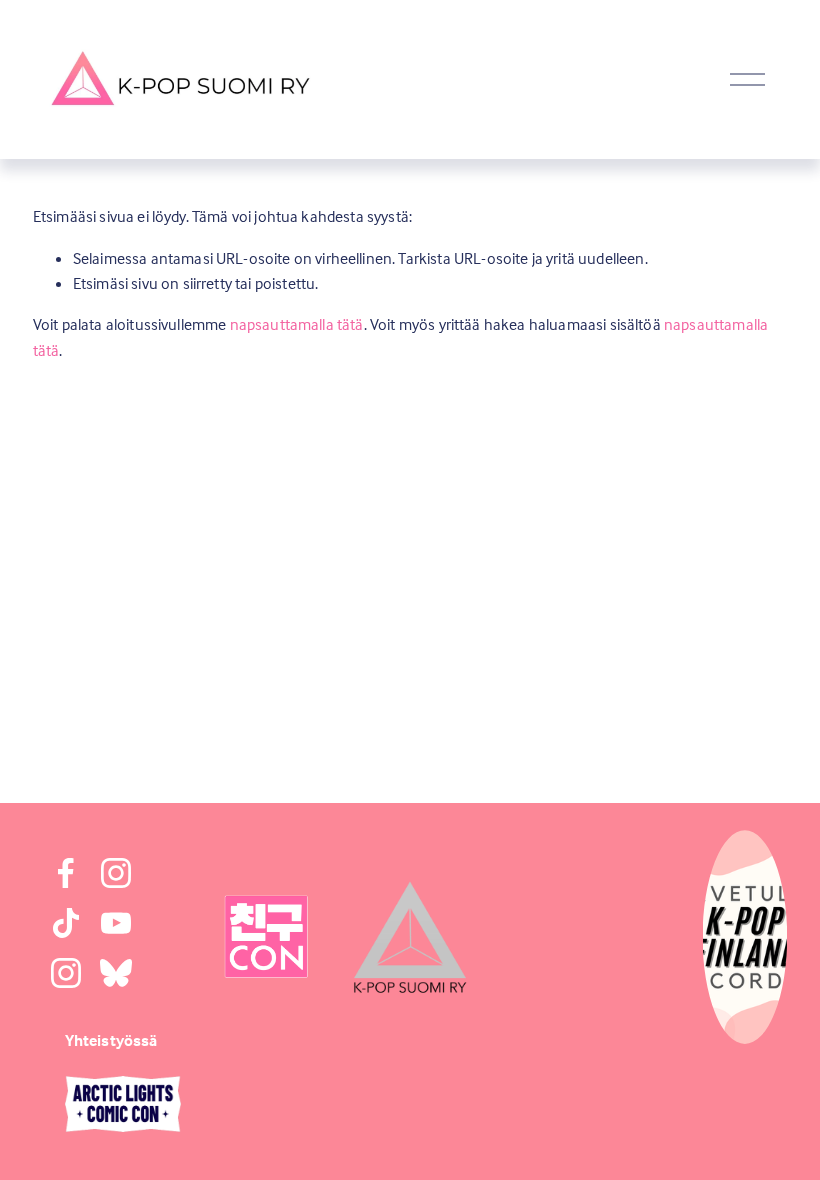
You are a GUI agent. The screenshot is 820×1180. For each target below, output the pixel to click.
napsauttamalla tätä (297, 324)
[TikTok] (66, 923)
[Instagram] (116, 873)
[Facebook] (66, 873)
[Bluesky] (116, 973)
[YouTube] (116, 923)
